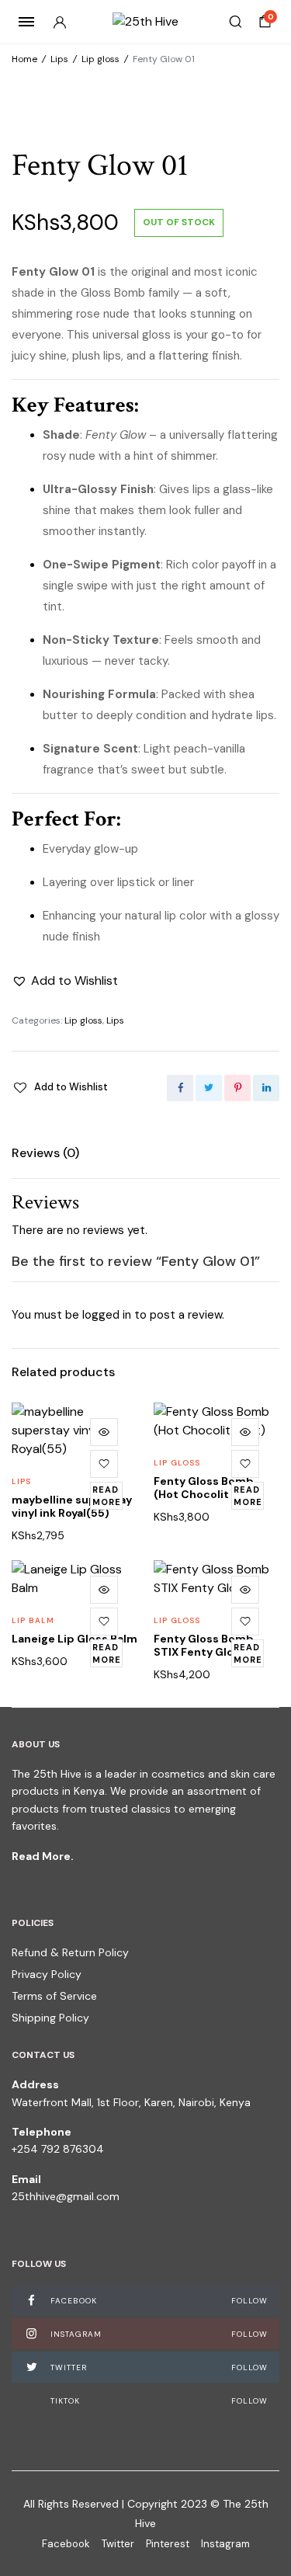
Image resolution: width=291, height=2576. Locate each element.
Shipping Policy (50, 2018)
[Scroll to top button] (266, 2514)
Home (24, 59)
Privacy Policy (47, 1974)
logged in (107, 1315)
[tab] (45, 1153)
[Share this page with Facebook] (180, 1088)
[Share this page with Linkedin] (266, 1088)
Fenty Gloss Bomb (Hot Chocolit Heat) (208, 1488)
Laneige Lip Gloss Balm (74, 1639)
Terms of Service (54, 1996)
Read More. (43, 1856)
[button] (65, 981)
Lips (59, 59)
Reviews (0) (45, 1153)
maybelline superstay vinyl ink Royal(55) (72, 1506)
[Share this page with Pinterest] (237, 1088)
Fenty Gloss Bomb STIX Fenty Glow (204, 1645)
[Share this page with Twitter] (209, 1088)
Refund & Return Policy (70, 1952)
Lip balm (33, 1620)
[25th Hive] (145, 22)
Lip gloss (100, 59)
